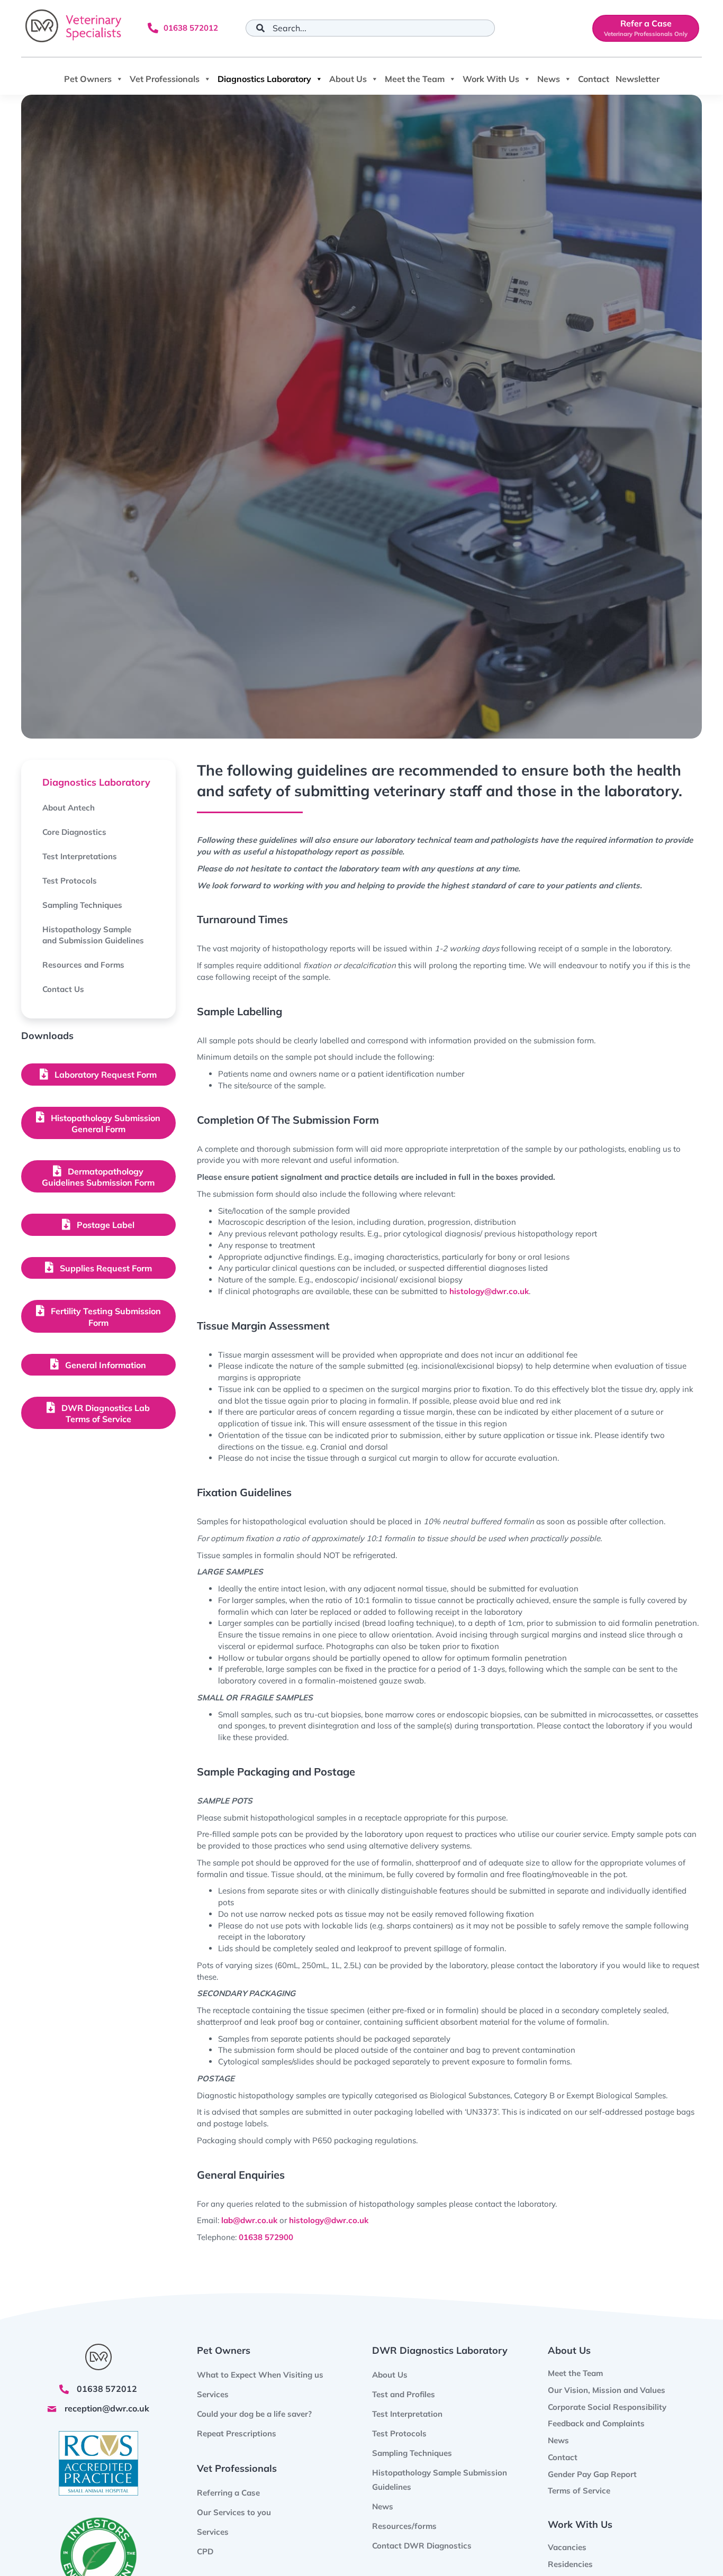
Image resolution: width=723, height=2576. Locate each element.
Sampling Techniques (412, 2453)
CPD (205, 2551)
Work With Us (491, 79)
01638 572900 (266, 2237)
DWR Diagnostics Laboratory (440, 2350)
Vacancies (567, 2547)
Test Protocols (399, 2433)
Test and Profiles (404, 2394)
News (549, 79)
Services (213, 2532)
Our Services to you (234, 2512)
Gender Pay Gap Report (592, 2474)
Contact (594, 79)
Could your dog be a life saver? (254, 2414)
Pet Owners (88, 79)
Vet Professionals (165, 79)
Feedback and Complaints (596, 2423)
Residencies (570, 2564)
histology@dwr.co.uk (489, 1291)
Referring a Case (228, 2493)
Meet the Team (415, 79)
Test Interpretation (407, 2414)
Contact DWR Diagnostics (422, 2546)
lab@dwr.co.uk (249, 2220)
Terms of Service (579, 2491)
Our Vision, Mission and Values (607, 2390)
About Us (348, 79)
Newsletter (638, 79)
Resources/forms (404, 2526)
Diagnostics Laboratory (264, 79)
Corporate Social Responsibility (607, 2406)
